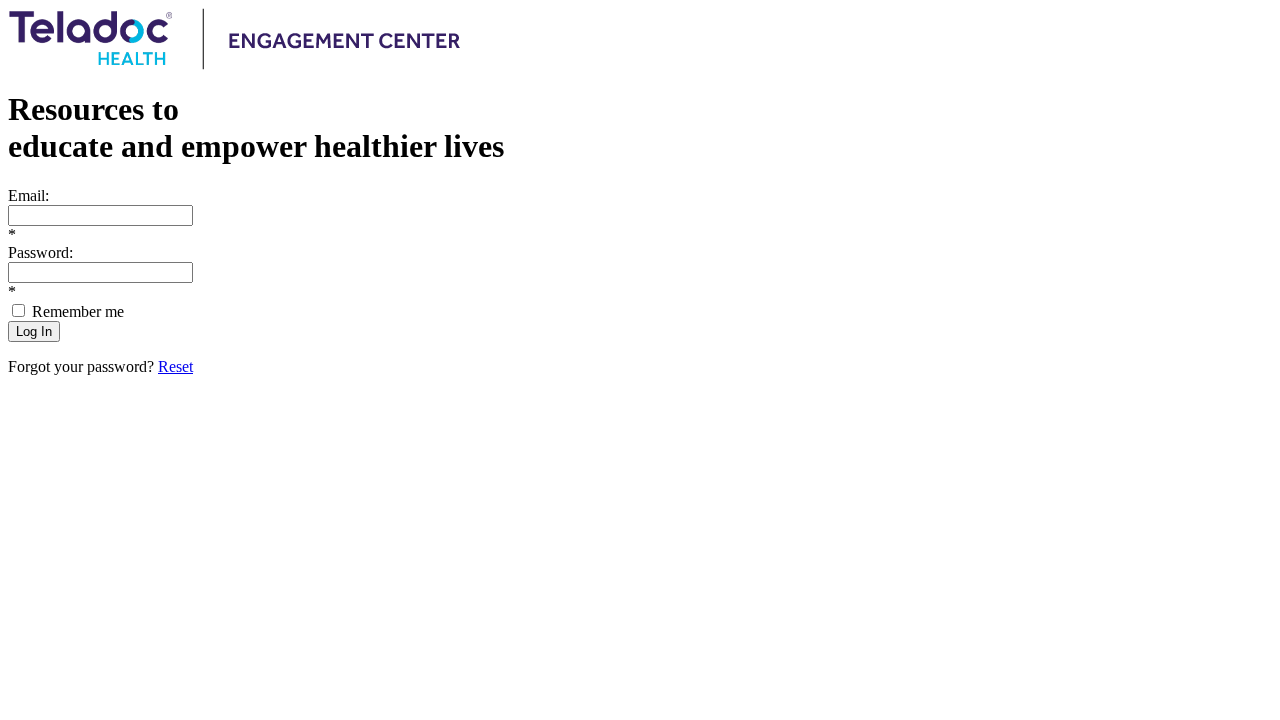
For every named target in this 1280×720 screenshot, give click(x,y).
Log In (34, 331)
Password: (40, 252)
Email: (28, 195)
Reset (175, 366)
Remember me (78, 311)
